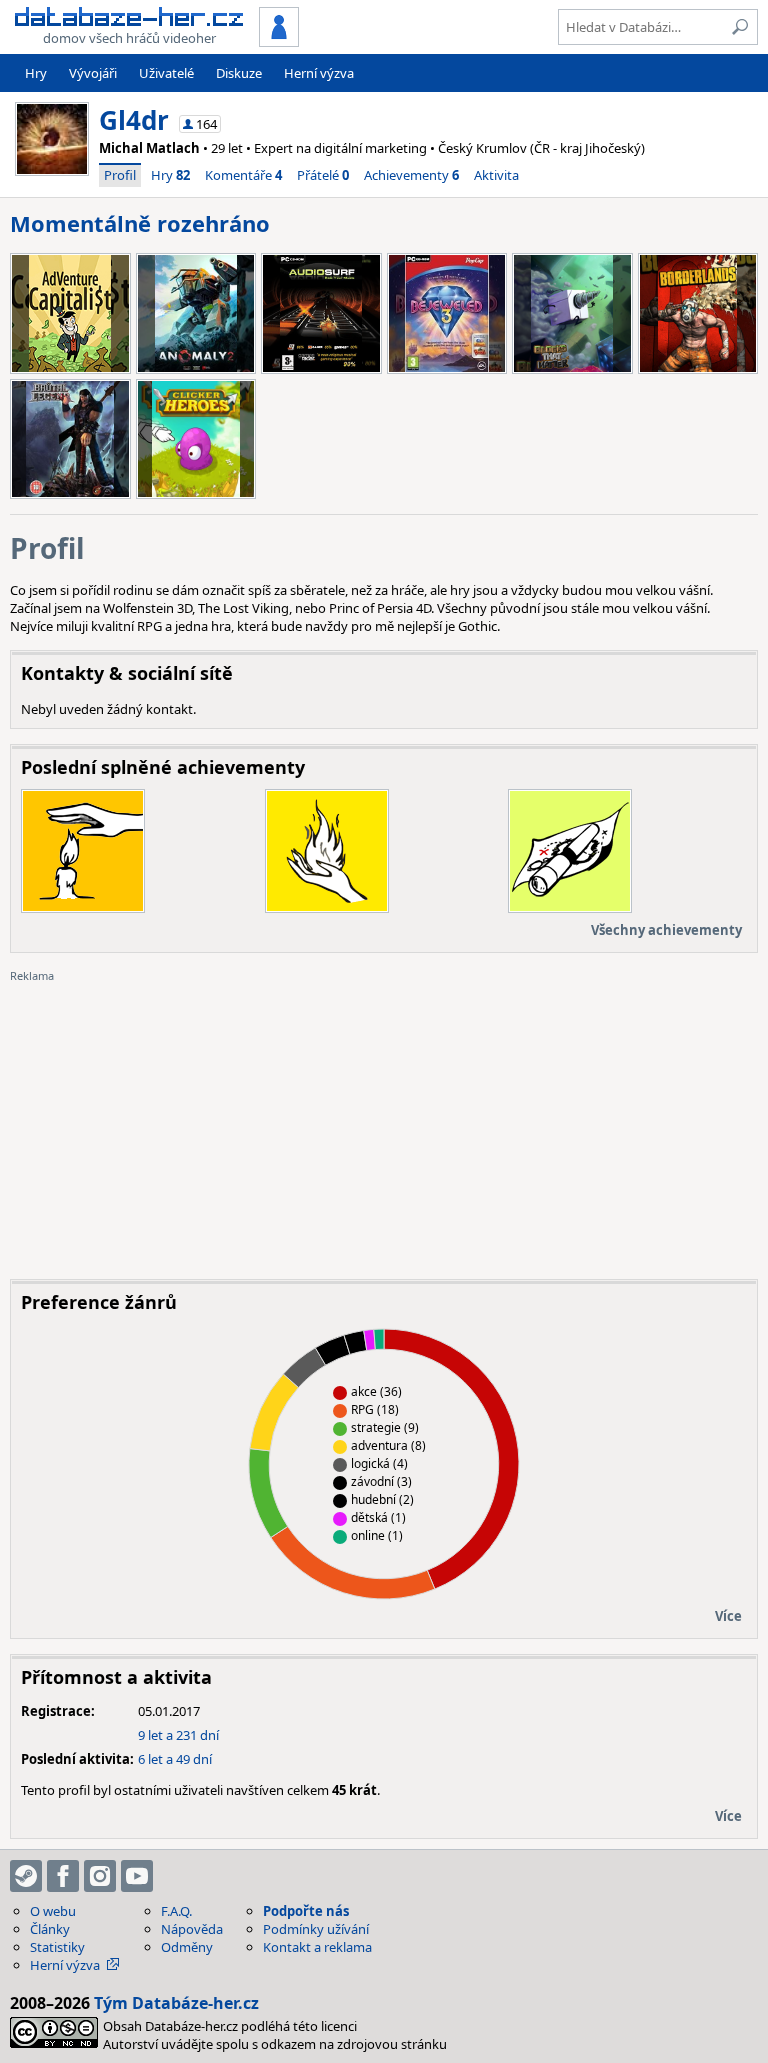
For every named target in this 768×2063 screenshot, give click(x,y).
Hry (36, 73)
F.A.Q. (176, 1911)
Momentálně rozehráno (140, 223)
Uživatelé (166, 73)
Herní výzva (319, 73)
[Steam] (26, 1876)
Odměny (187, 1947)
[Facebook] (63, 1876)
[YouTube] (137, 1876)
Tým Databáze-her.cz (176, 2003)
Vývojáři (93, 73)
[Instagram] (100, 1876)
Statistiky (57, 1947)
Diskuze (239, 73)
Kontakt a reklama (317, 1947)
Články (50, 1929)
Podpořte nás (306, 1911)
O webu (53, 1911)
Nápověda (192, 1929)
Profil (120, 175)
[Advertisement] (384, 1124)
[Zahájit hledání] (740, 27)
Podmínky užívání (316, 1929)
